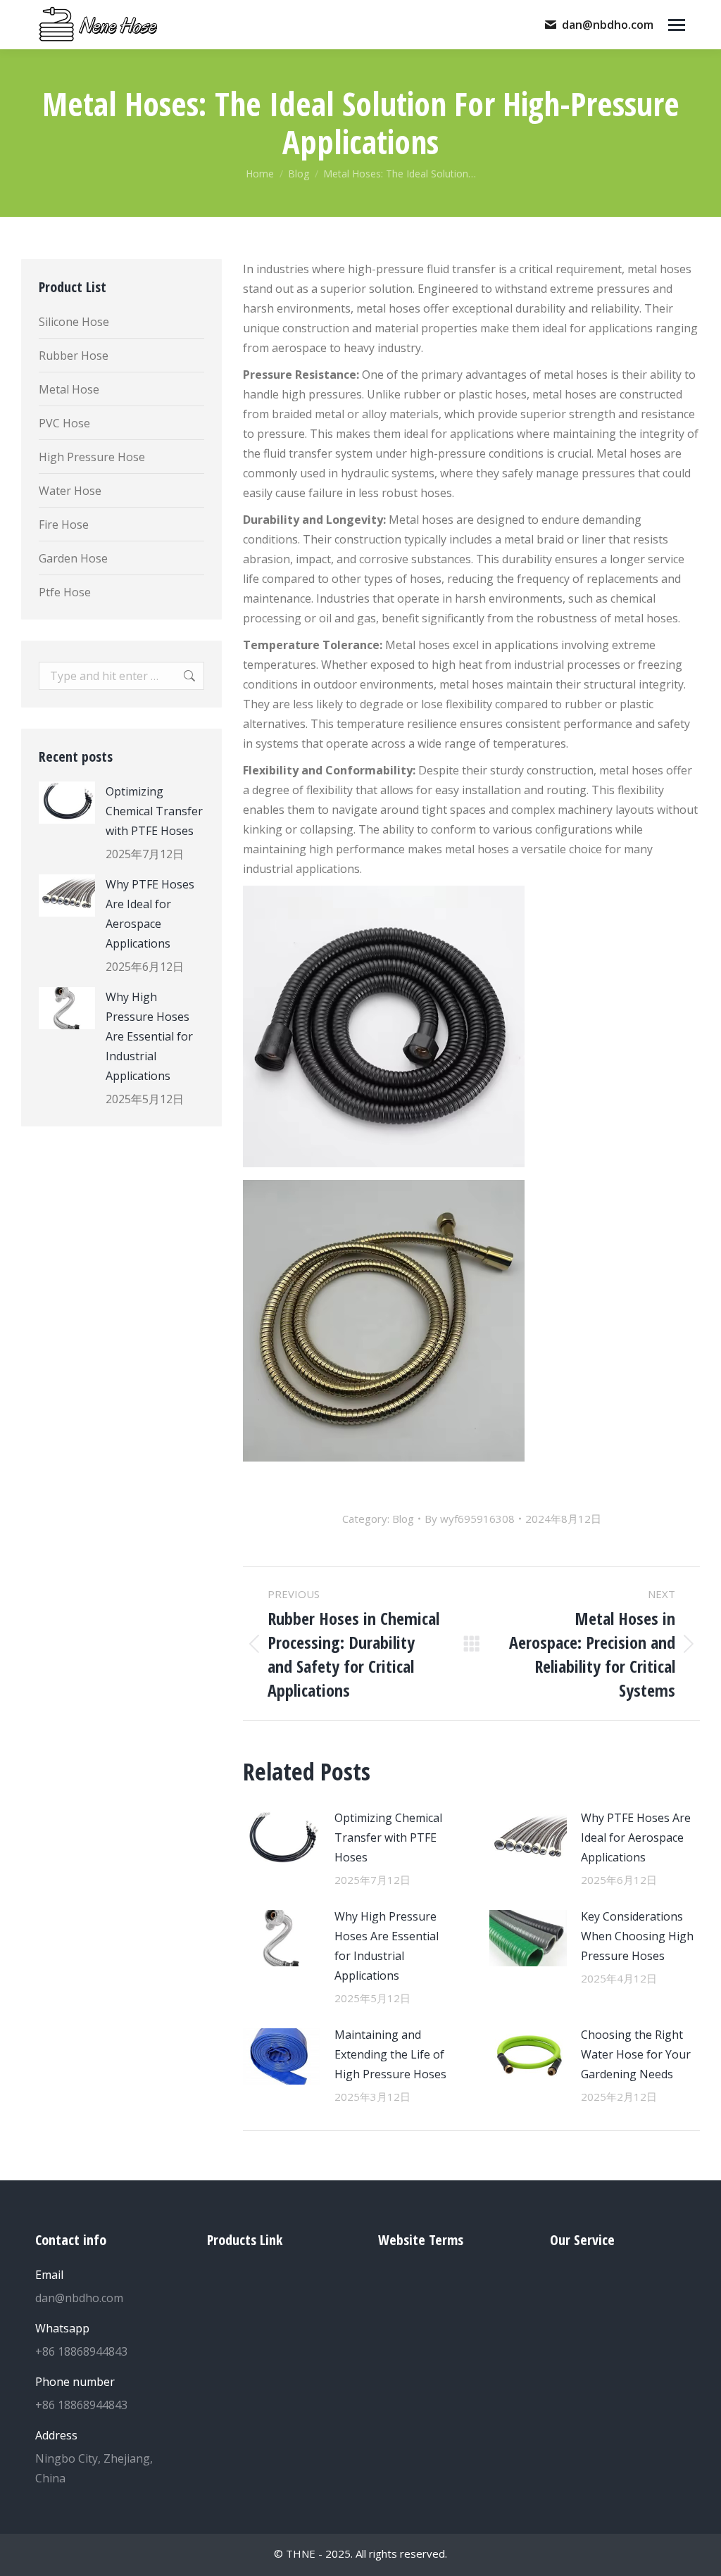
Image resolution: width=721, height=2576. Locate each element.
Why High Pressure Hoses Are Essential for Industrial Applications (387, 1946)
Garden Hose (73, 558)
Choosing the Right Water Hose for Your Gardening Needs (636, 2054)
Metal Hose (69, 389)
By (470, 1519)
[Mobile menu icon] (677, 25)
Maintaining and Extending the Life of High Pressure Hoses (390, 2054)
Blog (403, 1519)
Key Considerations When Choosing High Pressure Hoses (637, 1936)
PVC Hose (64, 423)
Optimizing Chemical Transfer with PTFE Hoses (388, 1837)
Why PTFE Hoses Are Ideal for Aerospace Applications (636, 1837)
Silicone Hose (74, 322)
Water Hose (70, 491)
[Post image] (282, 1840)
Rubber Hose (74, 356)
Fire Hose (64, 524)
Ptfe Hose (65, 592)
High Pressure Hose (92, 457)
